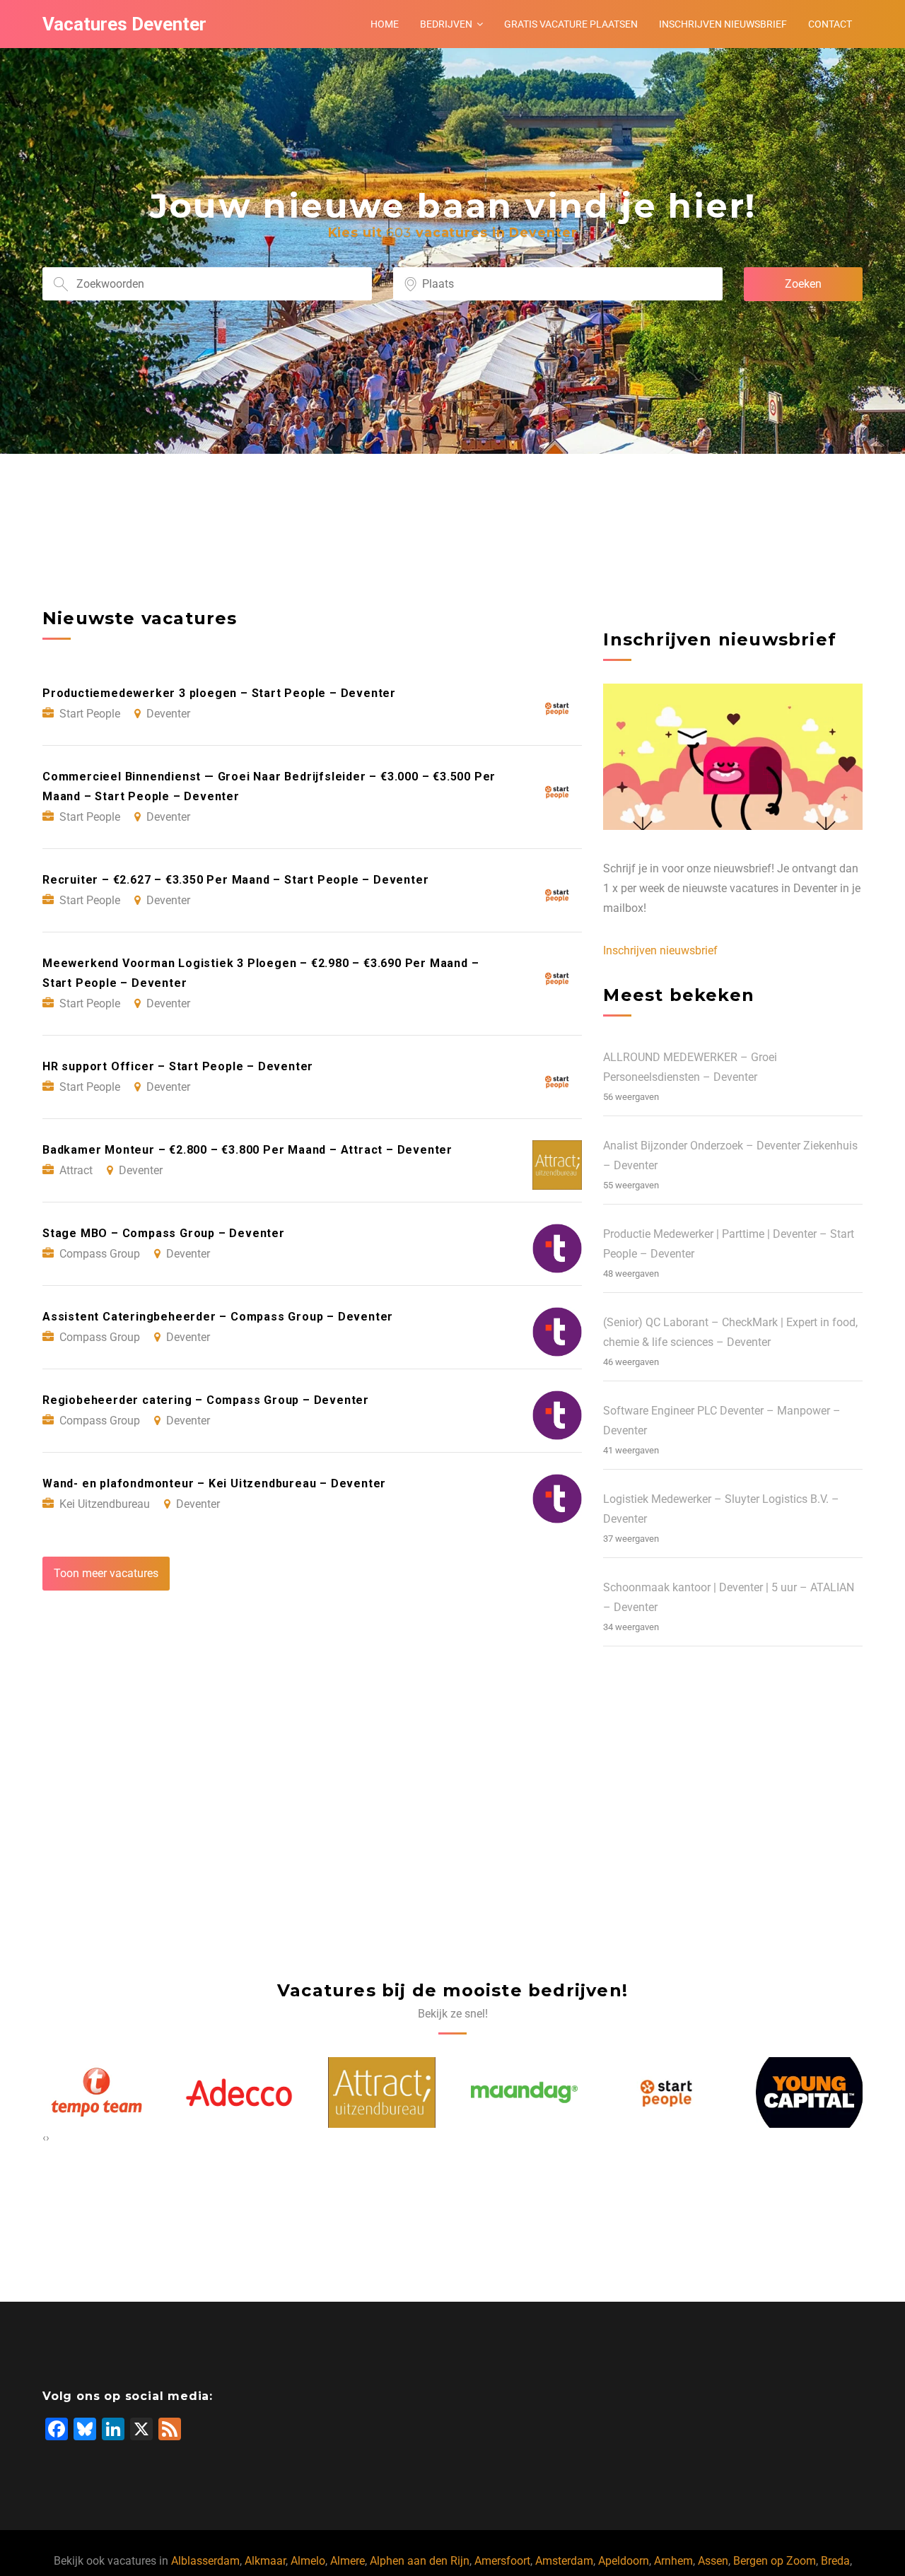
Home (385, 24)
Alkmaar (265, 2561)
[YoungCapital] (667, 2092)
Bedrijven (446, 24)
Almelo (308, 2561)
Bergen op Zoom (775, 2561)
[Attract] (239, 2092)
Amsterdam (564, 2561)
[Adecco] (96, 2092)
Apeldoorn (624, 2561)
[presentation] (44, 2138)
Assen (713, 2561)
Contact (830, 24)
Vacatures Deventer (124, 24)
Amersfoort (502, 2561)
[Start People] (524, 2092)
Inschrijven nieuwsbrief (723, 24)
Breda (835, 2561)
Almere (348, 2561)
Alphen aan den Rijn (420, 2561)
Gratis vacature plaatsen (571, 24)
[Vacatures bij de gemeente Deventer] (810, 2092)
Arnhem (673, 2561)
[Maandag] (382, 2092)
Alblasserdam (205, 2561)
